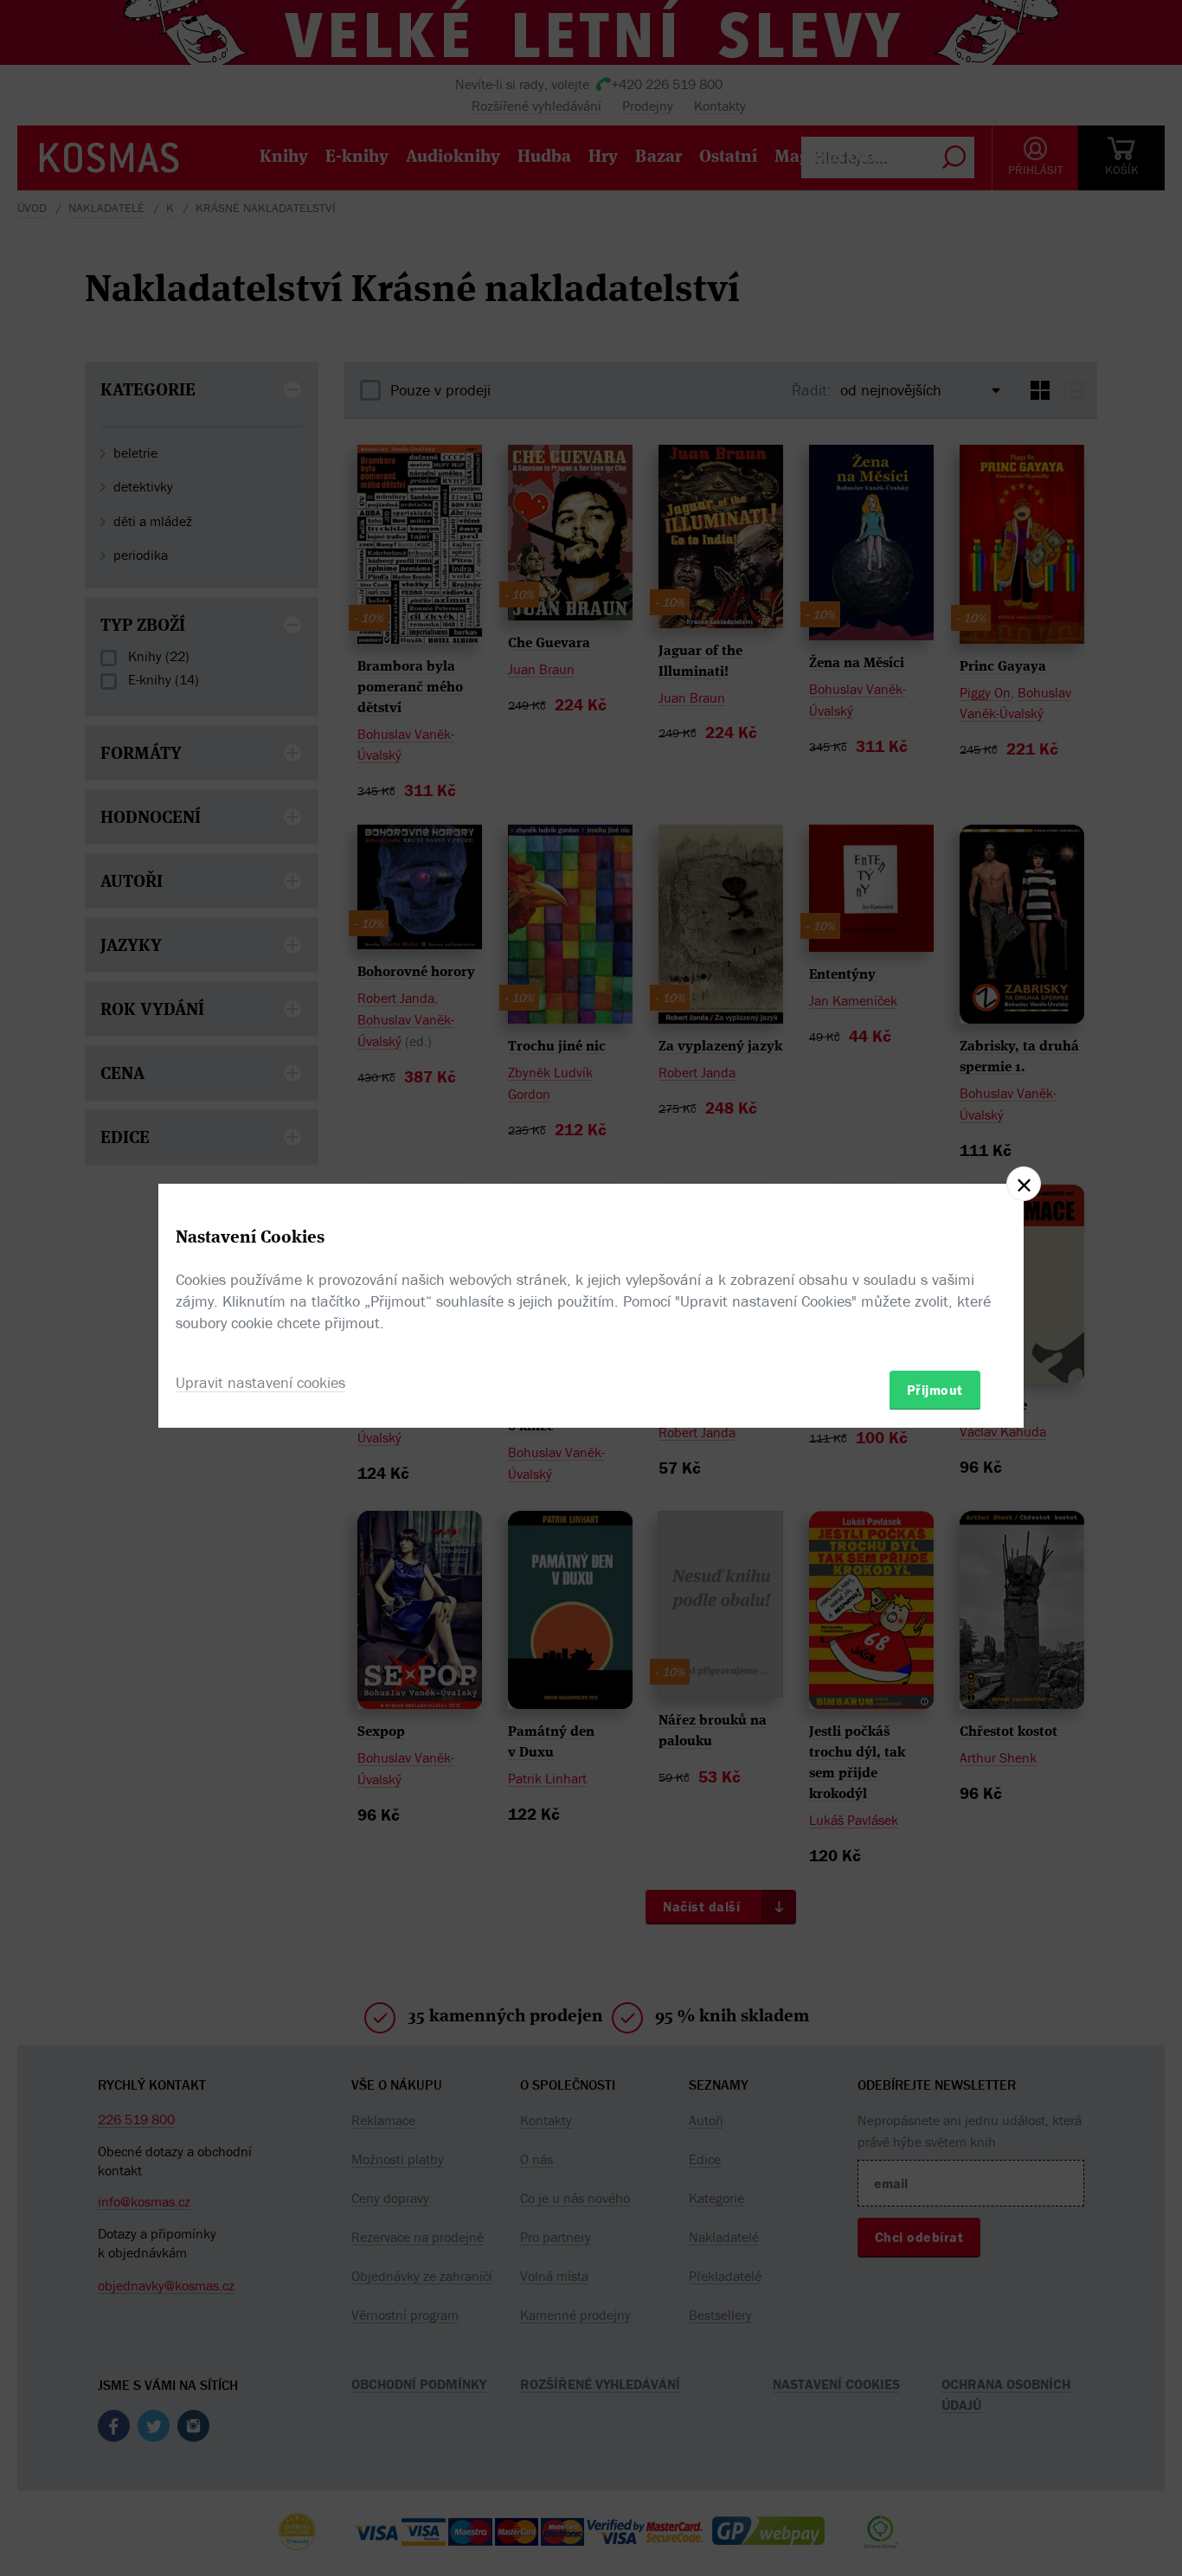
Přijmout (935, 1389)
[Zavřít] (1024, 1184)
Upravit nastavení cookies (260, 1381)
